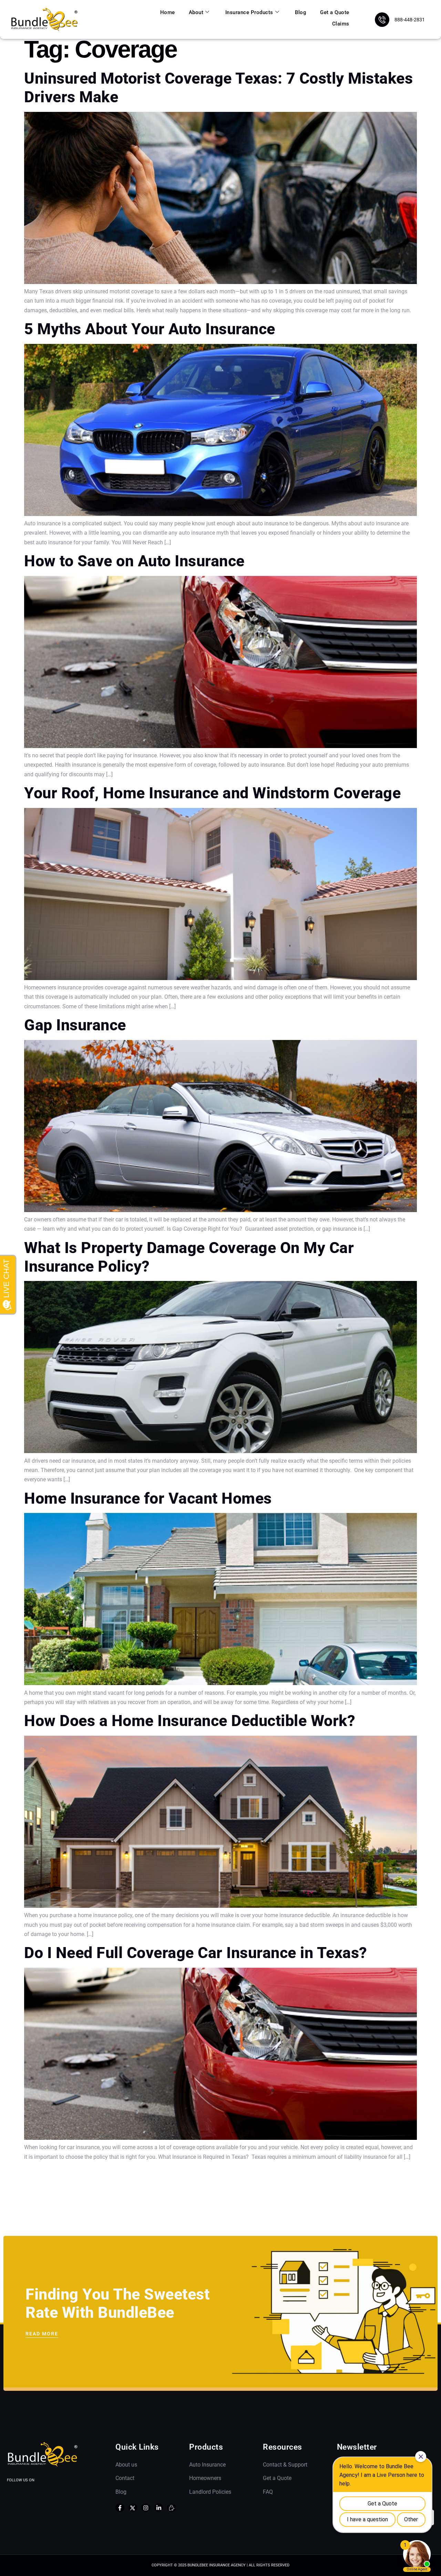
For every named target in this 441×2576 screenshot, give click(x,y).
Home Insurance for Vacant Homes (148, 1498)
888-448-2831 (410, 20)
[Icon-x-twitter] (133, 2508)
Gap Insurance (75, 1025)
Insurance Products (249, 12)
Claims (341, 24)
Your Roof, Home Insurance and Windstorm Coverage (212, 793)
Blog (301, 12)
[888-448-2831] (382, 20)
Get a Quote (335, 12)
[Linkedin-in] (159, 2508)
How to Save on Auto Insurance (134, 561)
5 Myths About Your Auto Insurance (150, 329)
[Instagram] (146, 2508)
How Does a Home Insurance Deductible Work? (190, 1721)
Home (168, 12)
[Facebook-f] (120, 2508)
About (196, 12)
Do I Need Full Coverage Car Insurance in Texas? (196, 1953)
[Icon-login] (172, 2508)
